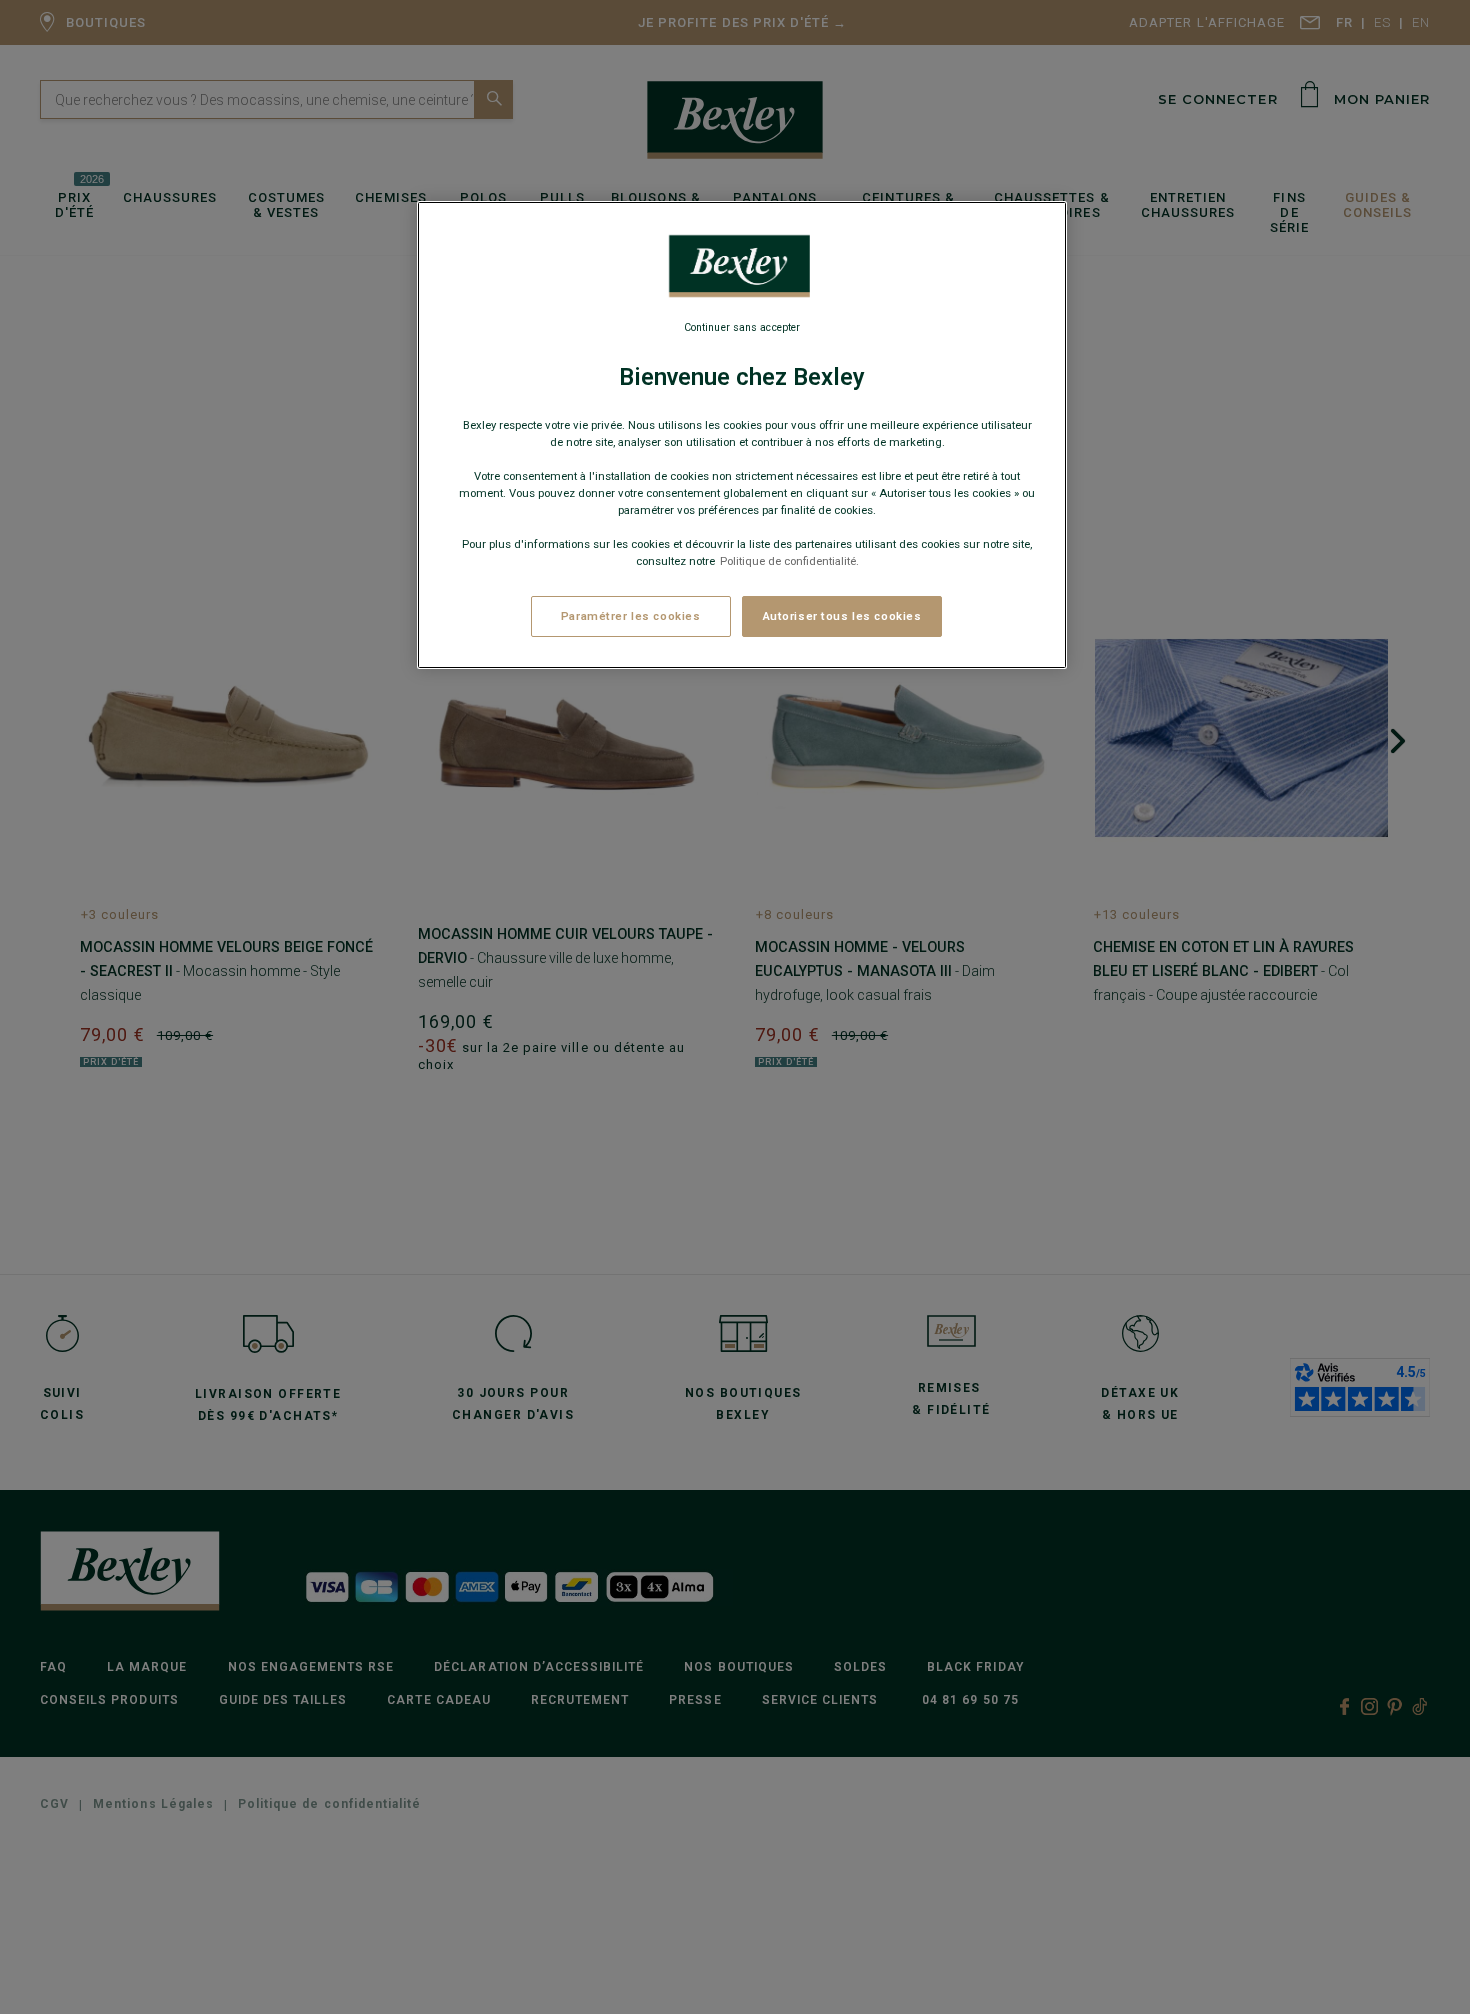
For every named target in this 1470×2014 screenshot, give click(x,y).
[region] (742, 435)
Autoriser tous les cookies (842, 616)
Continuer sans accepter (742, 327)
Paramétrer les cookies (631, 616)
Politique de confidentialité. (789, 562)
